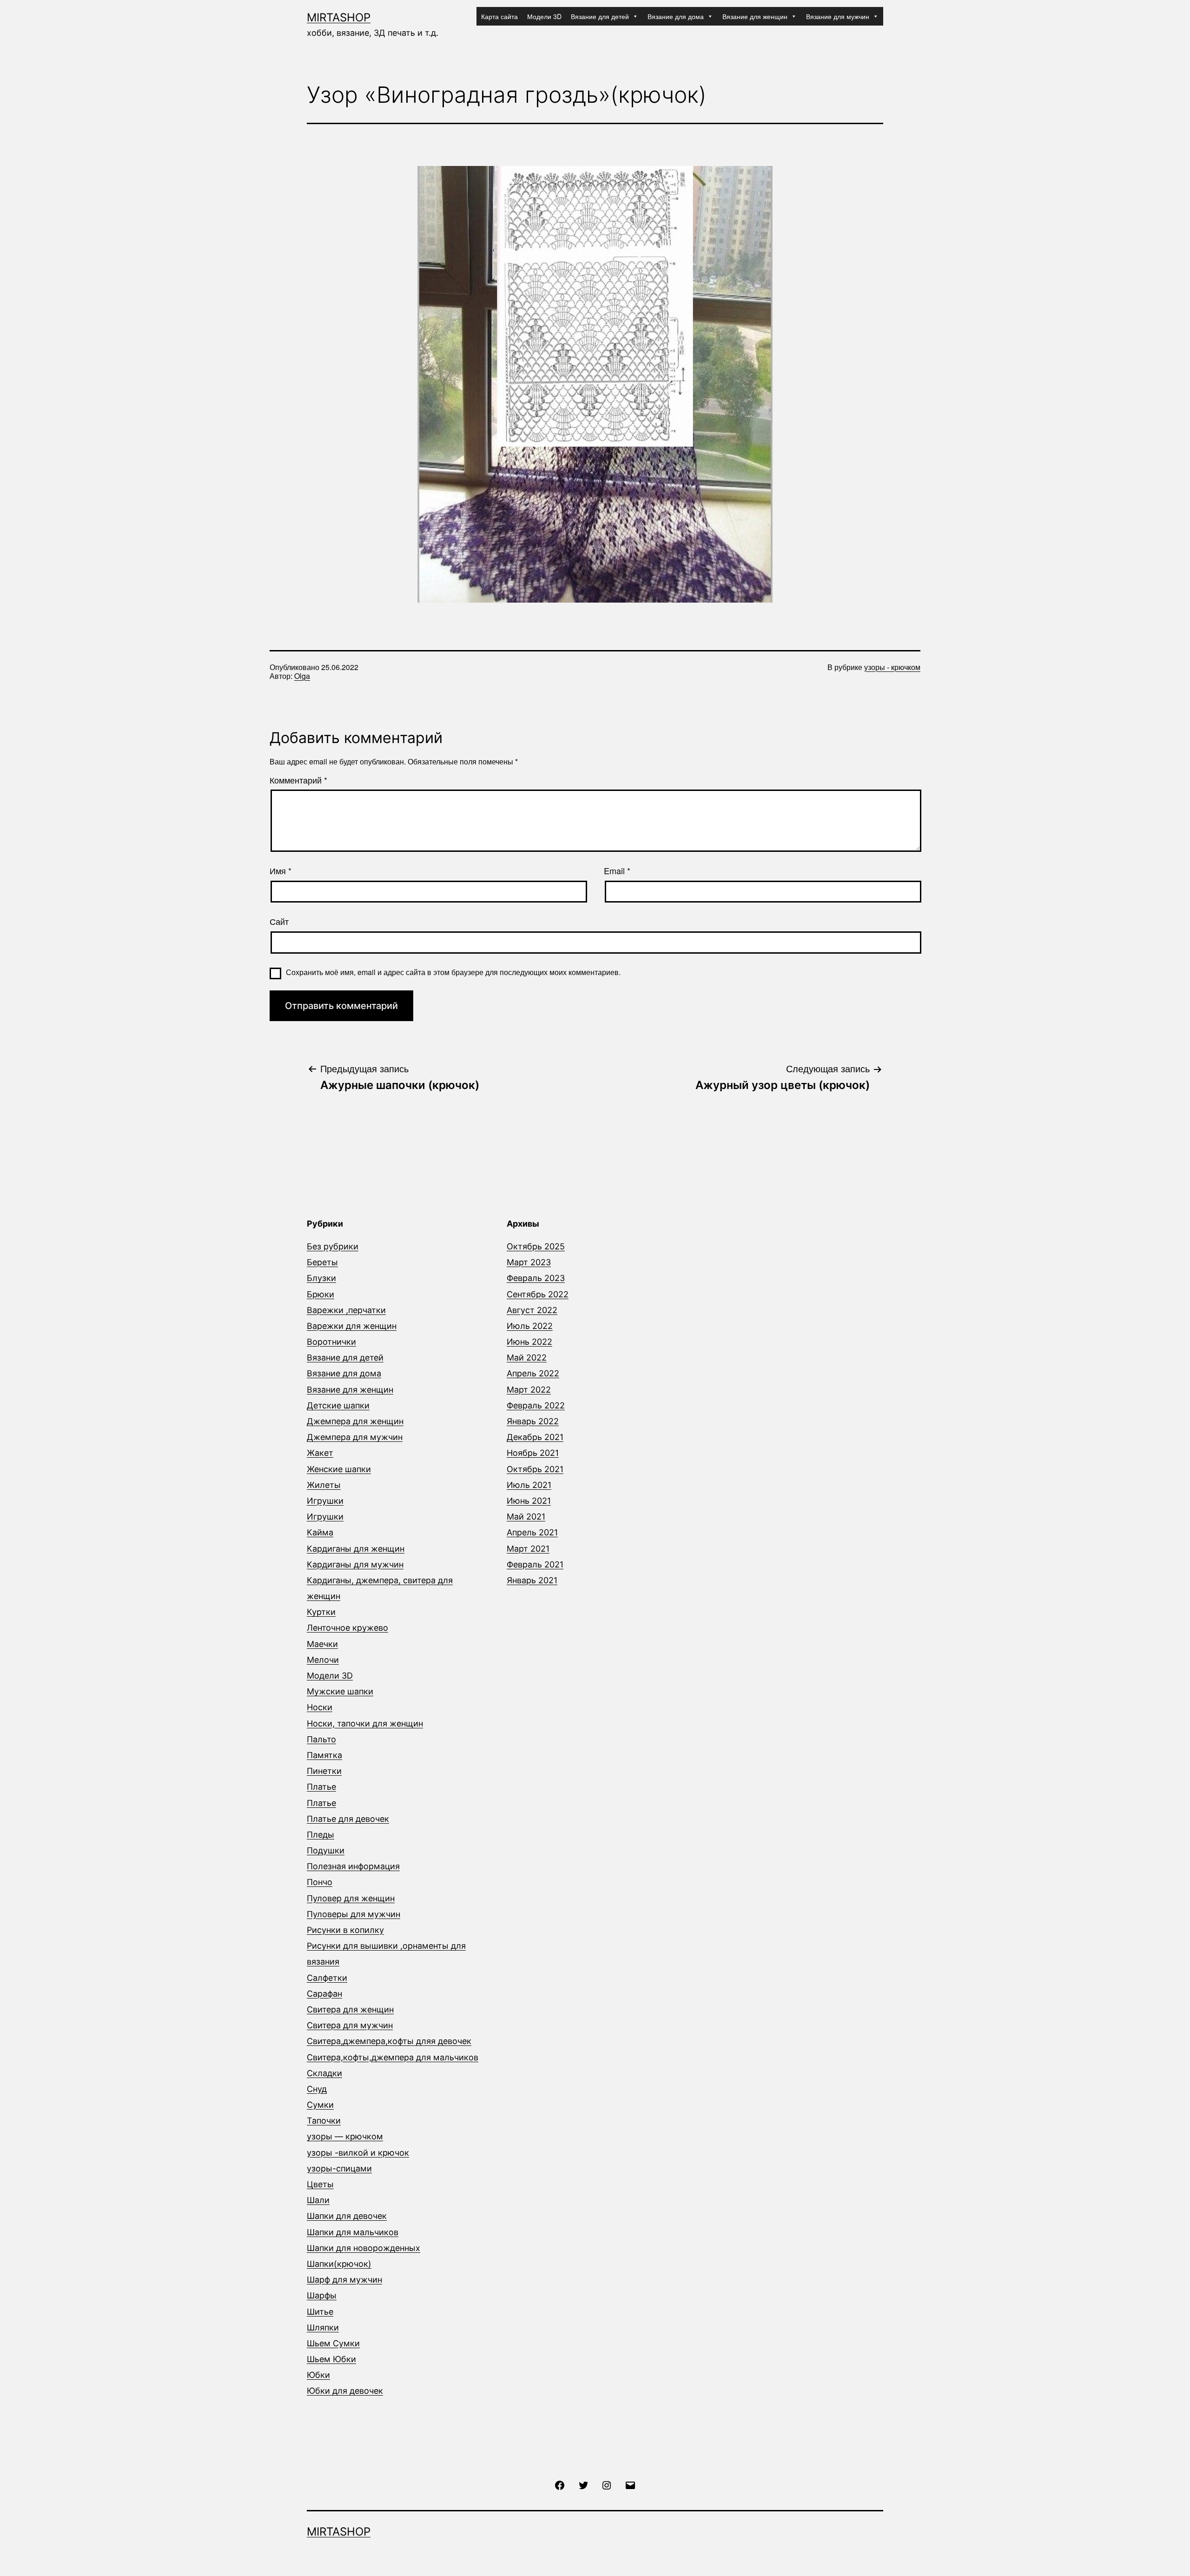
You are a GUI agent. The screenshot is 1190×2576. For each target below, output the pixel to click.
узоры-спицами (339, 2168)
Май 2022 (527, 1358)
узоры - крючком (892, 667)
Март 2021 (528, 1549)
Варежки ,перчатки (346, 1310)
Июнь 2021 (529, 1501)
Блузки (321, 1278)
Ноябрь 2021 (533, 1453)
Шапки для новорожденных (364, 2248)
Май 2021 (526, 1517)
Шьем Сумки (333, 2343)
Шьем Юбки (331, 2359)
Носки (320, 1707)
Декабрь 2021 (535, 1437)
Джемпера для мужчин (355, 1437)
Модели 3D (544, 16)
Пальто (321, 1739)
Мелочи (323, 1660)
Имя (281, 871)
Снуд (317, 2089)
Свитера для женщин (350, 2009)
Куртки (321, 1612)
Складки (324, 2073)
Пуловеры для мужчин (354, 1914)
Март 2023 (529, 1262)
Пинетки (324, 1771)
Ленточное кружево (347, 1628)
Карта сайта (499, 16)
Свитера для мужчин (350, 2025)
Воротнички (331, 1342)
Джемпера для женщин (355, 1421)
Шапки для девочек (347, 2216)
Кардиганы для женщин (356, 1549)
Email (617, 871)
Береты (322, 1262)
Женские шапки (339, 1469)
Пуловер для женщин (351, 1898)
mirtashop (339, 17)
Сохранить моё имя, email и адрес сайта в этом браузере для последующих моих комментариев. (453, 972)
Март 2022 (529, 1390)
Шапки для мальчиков (353, 2232)
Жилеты (324, 1485)
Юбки (318, 2375)
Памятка (324, 1755)
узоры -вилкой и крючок (358, 2153)
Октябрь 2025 (536, 1246)
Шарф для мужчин (344, 2280)
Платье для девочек (348, 1819)
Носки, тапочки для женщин (365, 1723)
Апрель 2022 (533, 1373)
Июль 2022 (530, 1326)
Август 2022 (532, 1310)
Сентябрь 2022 (538, 1294)
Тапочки (324, 2121)
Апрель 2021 (532, 1532)
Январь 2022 (533, 1421)
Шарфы (322, 2295)
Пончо (320, 1882)
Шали (318, 2200)
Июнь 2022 (529, 1342)
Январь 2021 (532, 1580)
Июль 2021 (529, 1485)
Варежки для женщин (352, 1326)
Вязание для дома (676, 16)
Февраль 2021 (535, 1564)
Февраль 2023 (536, 1278)
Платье (321, 1787)
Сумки (320, 2105)
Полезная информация (353, 1866)
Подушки (326, 1850)
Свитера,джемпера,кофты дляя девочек (389, 2041)
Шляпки (323, 2327)
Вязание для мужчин (838, 16)
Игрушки (325, 1501)
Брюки (321, 1294)
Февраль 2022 (536, 1405)
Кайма (320, 1532)
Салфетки (327, 1978)
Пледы (321, 1835)
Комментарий (298, 780)
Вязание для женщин (755, 16)
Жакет (320, 1453)
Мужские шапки (340, 1691)
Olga (302, 676)
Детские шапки (338, 1405)
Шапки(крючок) (339, 2264)
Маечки (322, 1644)
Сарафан (324, 1994)
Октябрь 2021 (535, 1469)
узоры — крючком (345, 2136)
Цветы (320, 2184)
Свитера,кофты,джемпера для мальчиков (393, 2057)
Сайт (279, 922)
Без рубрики (333, 1246)
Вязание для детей (600, 16)
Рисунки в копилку (345, 1930)
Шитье (320, 2312)
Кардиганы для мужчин (355, 1564)
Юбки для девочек (345, 2391)
